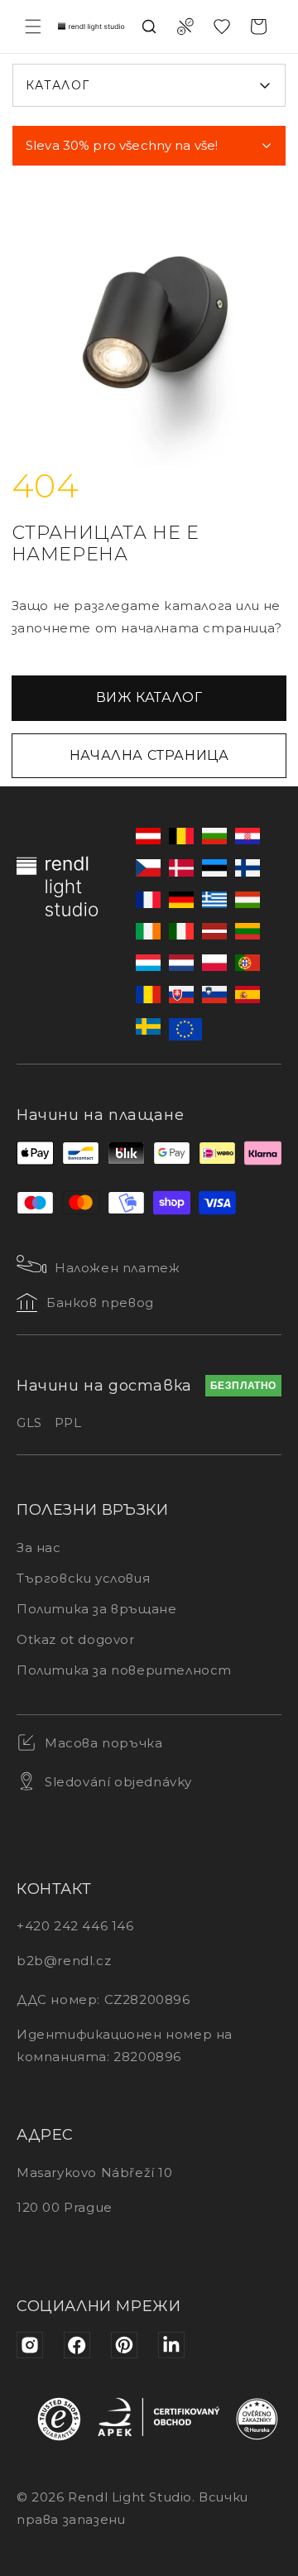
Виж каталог (149, 697)
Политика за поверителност (124, 1670)
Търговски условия (83, 1578)
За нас (39, 1548)
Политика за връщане (96, 1609)
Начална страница (149, 755)
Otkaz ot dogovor (76, 1639)
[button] (33, 26)
